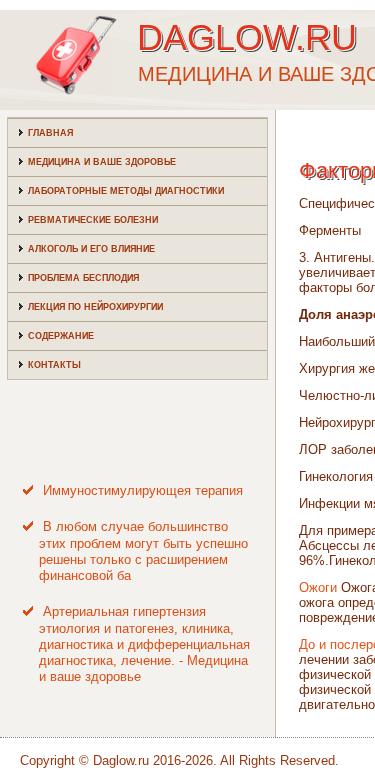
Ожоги (318, 587)
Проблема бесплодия (83, 278)
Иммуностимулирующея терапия (143, 490)
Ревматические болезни (93, 220)
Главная (50, 133)
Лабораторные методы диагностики (126, 191)
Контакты (54, 365)
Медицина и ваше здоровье (102, 162)
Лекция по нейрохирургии (95, 307)
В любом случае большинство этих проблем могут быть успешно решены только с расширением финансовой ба (143, 551)
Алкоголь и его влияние (91, 249)
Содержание (61, 336)
